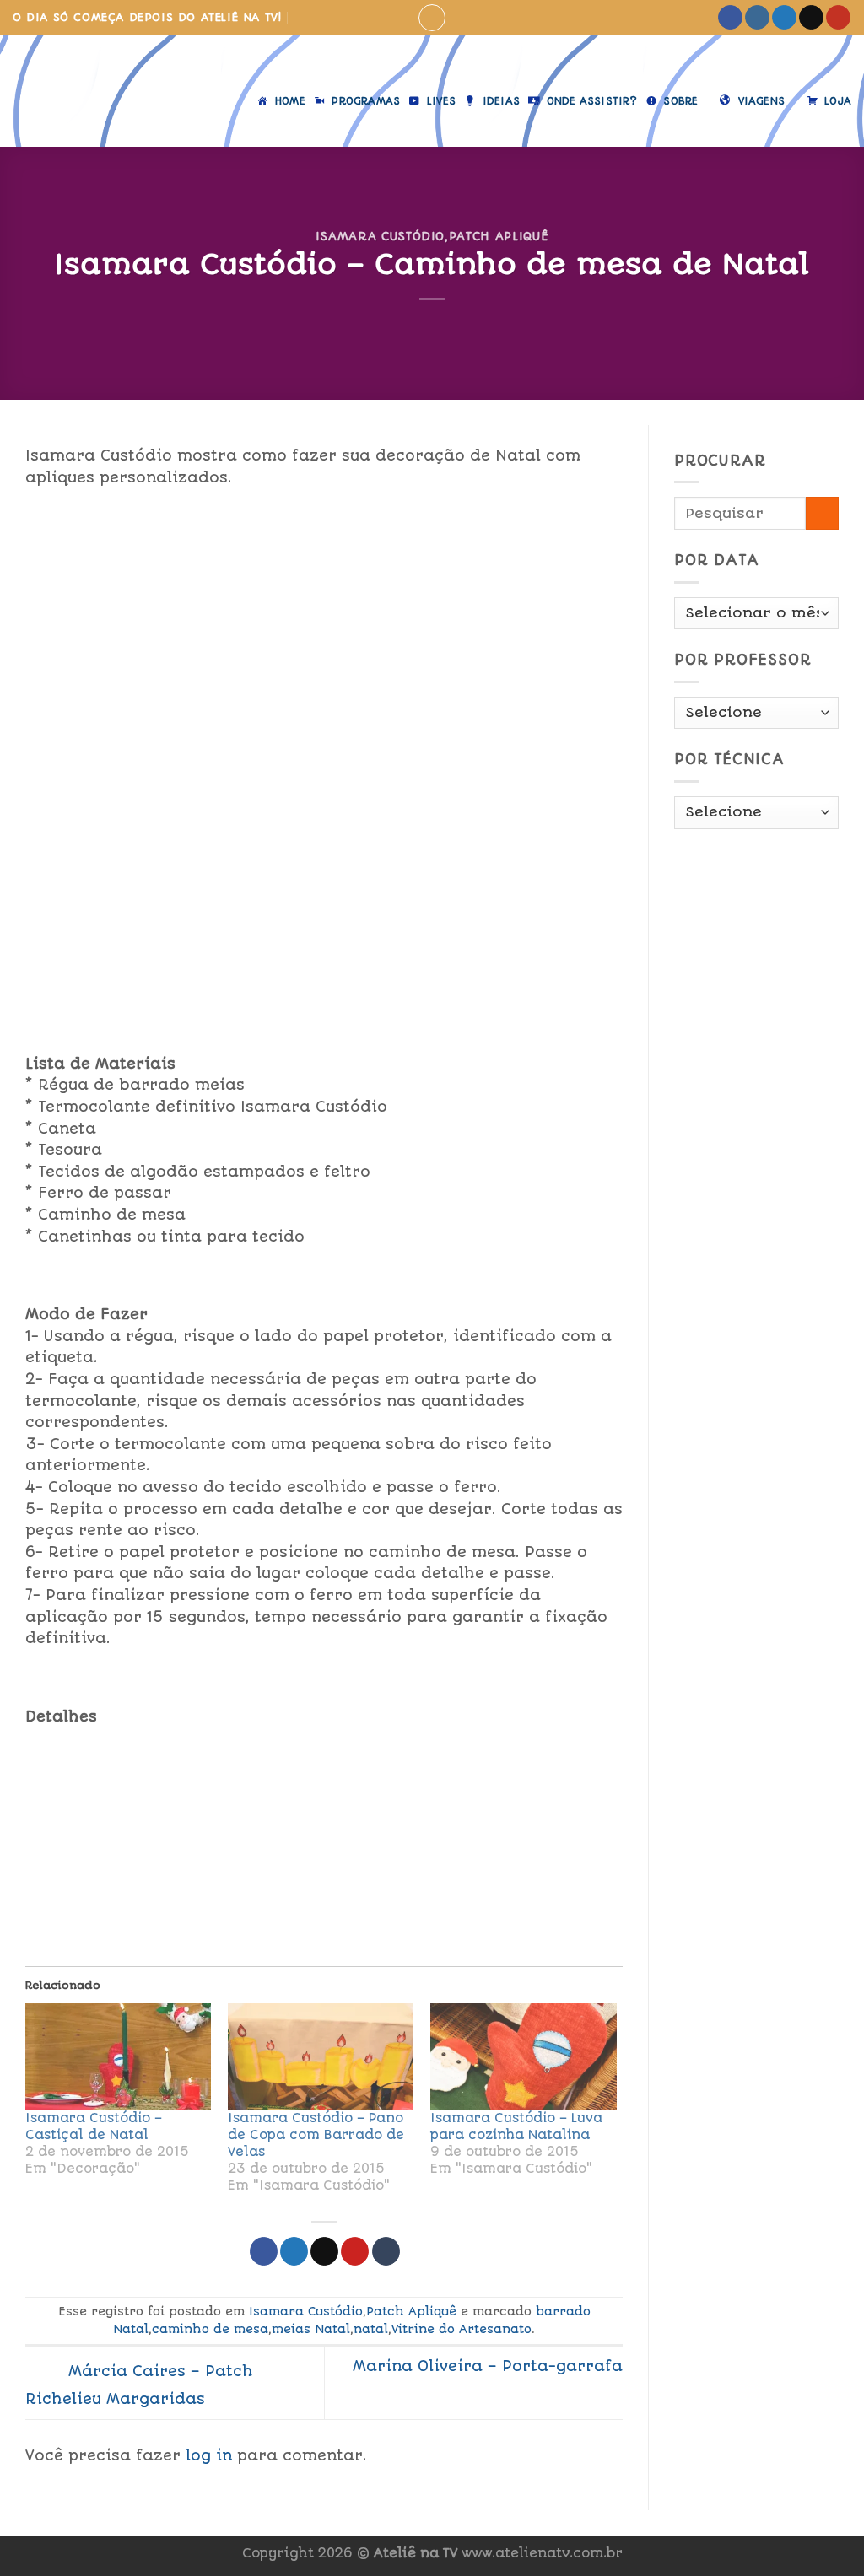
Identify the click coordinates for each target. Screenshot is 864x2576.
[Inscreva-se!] (303, 17)
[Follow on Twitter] (784, 18)
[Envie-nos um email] (811, 18)
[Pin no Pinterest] (355, 2251)
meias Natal (311, 2329)
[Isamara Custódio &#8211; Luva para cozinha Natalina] (523, 2056)
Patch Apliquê (499, 236)
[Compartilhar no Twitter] (294, 2251)
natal (371, 2329)
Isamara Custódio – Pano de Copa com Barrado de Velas (316, 2135)
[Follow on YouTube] (838, 18)
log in (209, 2455)
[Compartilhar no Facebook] (264, 2251)
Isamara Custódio (380, 236)
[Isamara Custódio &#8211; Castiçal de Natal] (118, 2056)
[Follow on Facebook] (730, 18)
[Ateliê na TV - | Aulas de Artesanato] (104, 91)
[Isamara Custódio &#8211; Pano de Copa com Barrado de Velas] (321, 2056)
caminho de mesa (210, 2329)
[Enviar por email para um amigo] (324, 2251)
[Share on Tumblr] (386, 2251)
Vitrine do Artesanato (462, 2329)
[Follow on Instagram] (757, 18)
